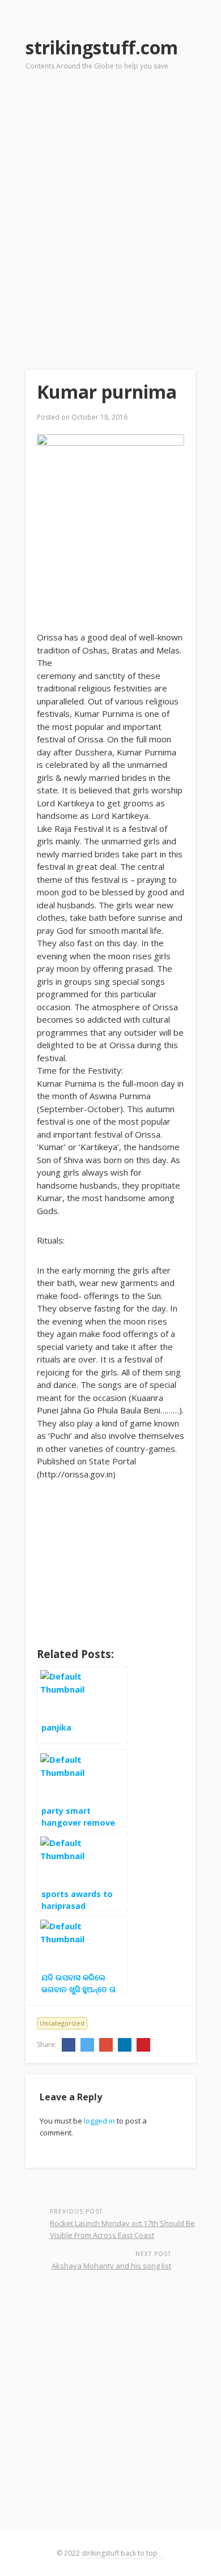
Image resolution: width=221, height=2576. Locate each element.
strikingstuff (100, 2553)
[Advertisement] (110, 204)
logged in (99, 2121)
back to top (140, 2553)
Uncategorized (62, 2023)
